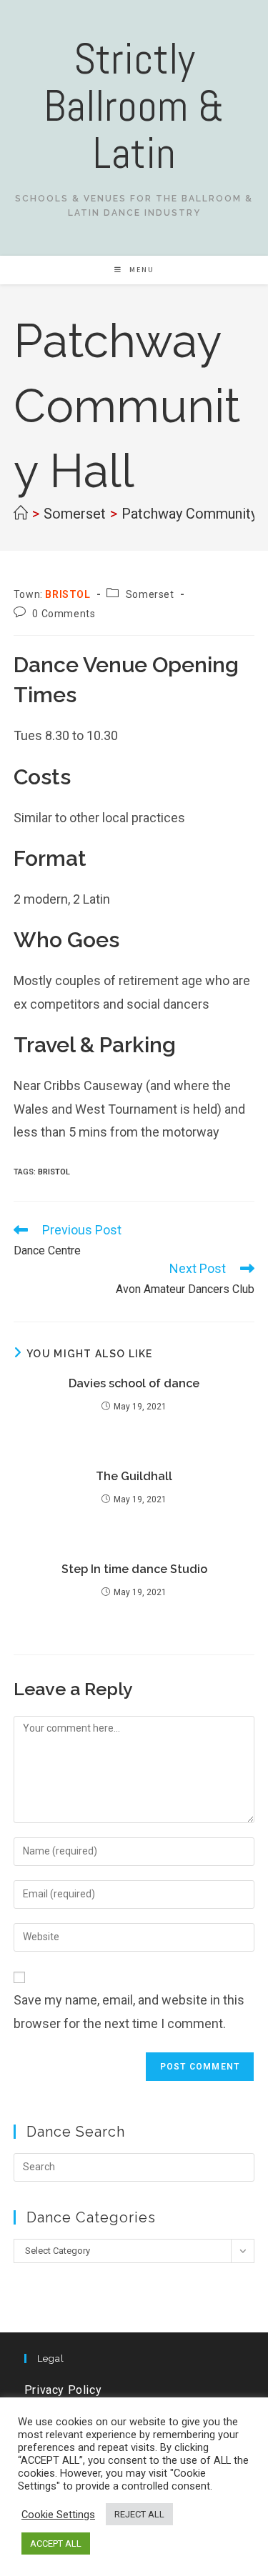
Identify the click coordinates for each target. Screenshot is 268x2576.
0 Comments (64, 614)
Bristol (54, 1172)
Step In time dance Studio (134, 1569)
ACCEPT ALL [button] (56, 2543)
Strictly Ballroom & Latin (134, 106)
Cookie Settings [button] (58, 2515)
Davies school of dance (134, 1383)
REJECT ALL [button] (139, 2514)
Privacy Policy (63, 2390)
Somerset (150, 594)
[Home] (21, 514)
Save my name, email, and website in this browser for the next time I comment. (129, 2011)
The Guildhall (134, 1476)
